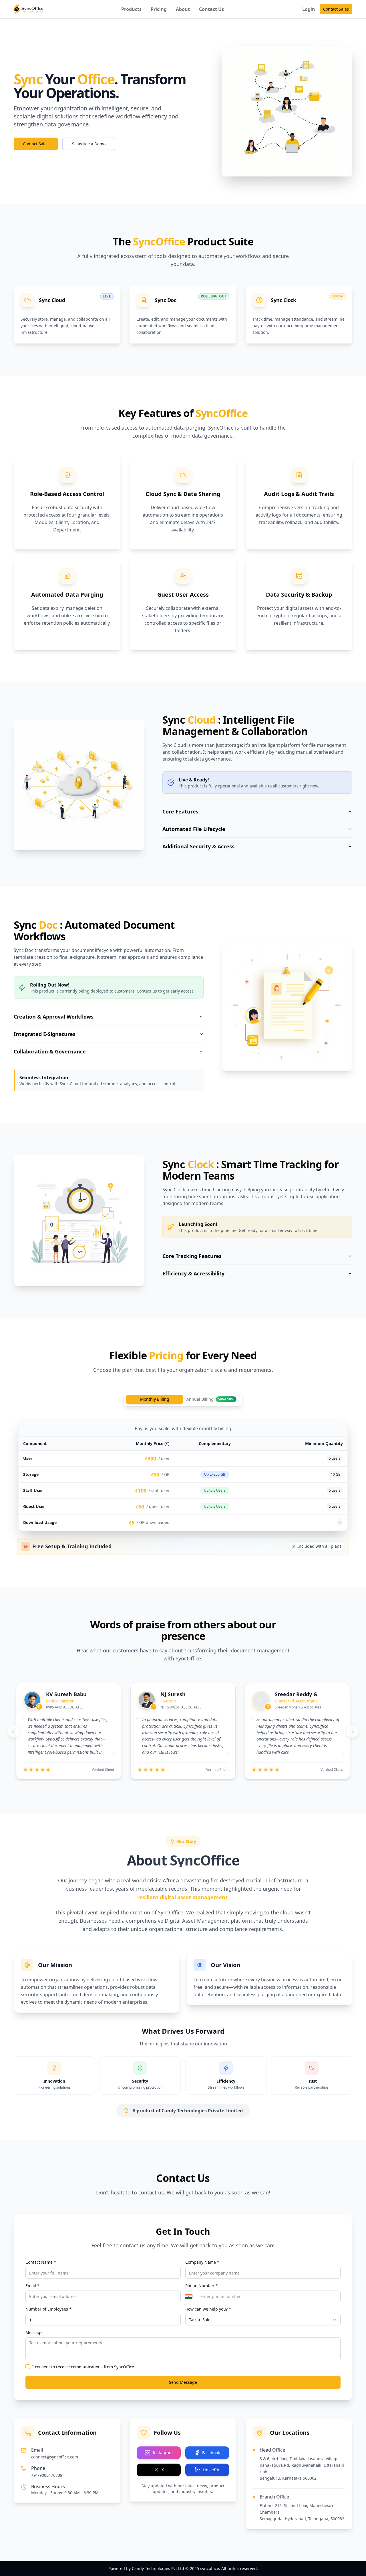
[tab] (211, 1399)
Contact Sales (336, 9)
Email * (32, 2286)
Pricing (159, 9)
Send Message (183, 2382)
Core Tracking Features (192, 1256)
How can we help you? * (208, 2309)
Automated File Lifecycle (194, 829)
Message (34, 2332)
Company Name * (202, 2262)
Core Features (180, 811)
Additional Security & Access (198, 846)
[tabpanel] (183, 1475)
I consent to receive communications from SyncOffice (83, 2367)
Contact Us (211, 9)
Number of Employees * (48, 2309)
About (183, 9)
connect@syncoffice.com (55, 2457)
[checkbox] (28, 2367)
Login (309, 9)
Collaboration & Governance (50, 1051)
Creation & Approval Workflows (54, 1017)
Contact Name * (41, 2262)
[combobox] (263, 2320)
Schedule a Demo (89, 144)
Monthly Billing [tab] (155, 1399)
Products (131, 9)
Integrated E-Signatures (45, 1034)
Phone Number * (202, 2286)
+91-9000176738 (47, 2475)
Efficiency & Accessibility (193, 1273)
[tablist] (183, 1399)
